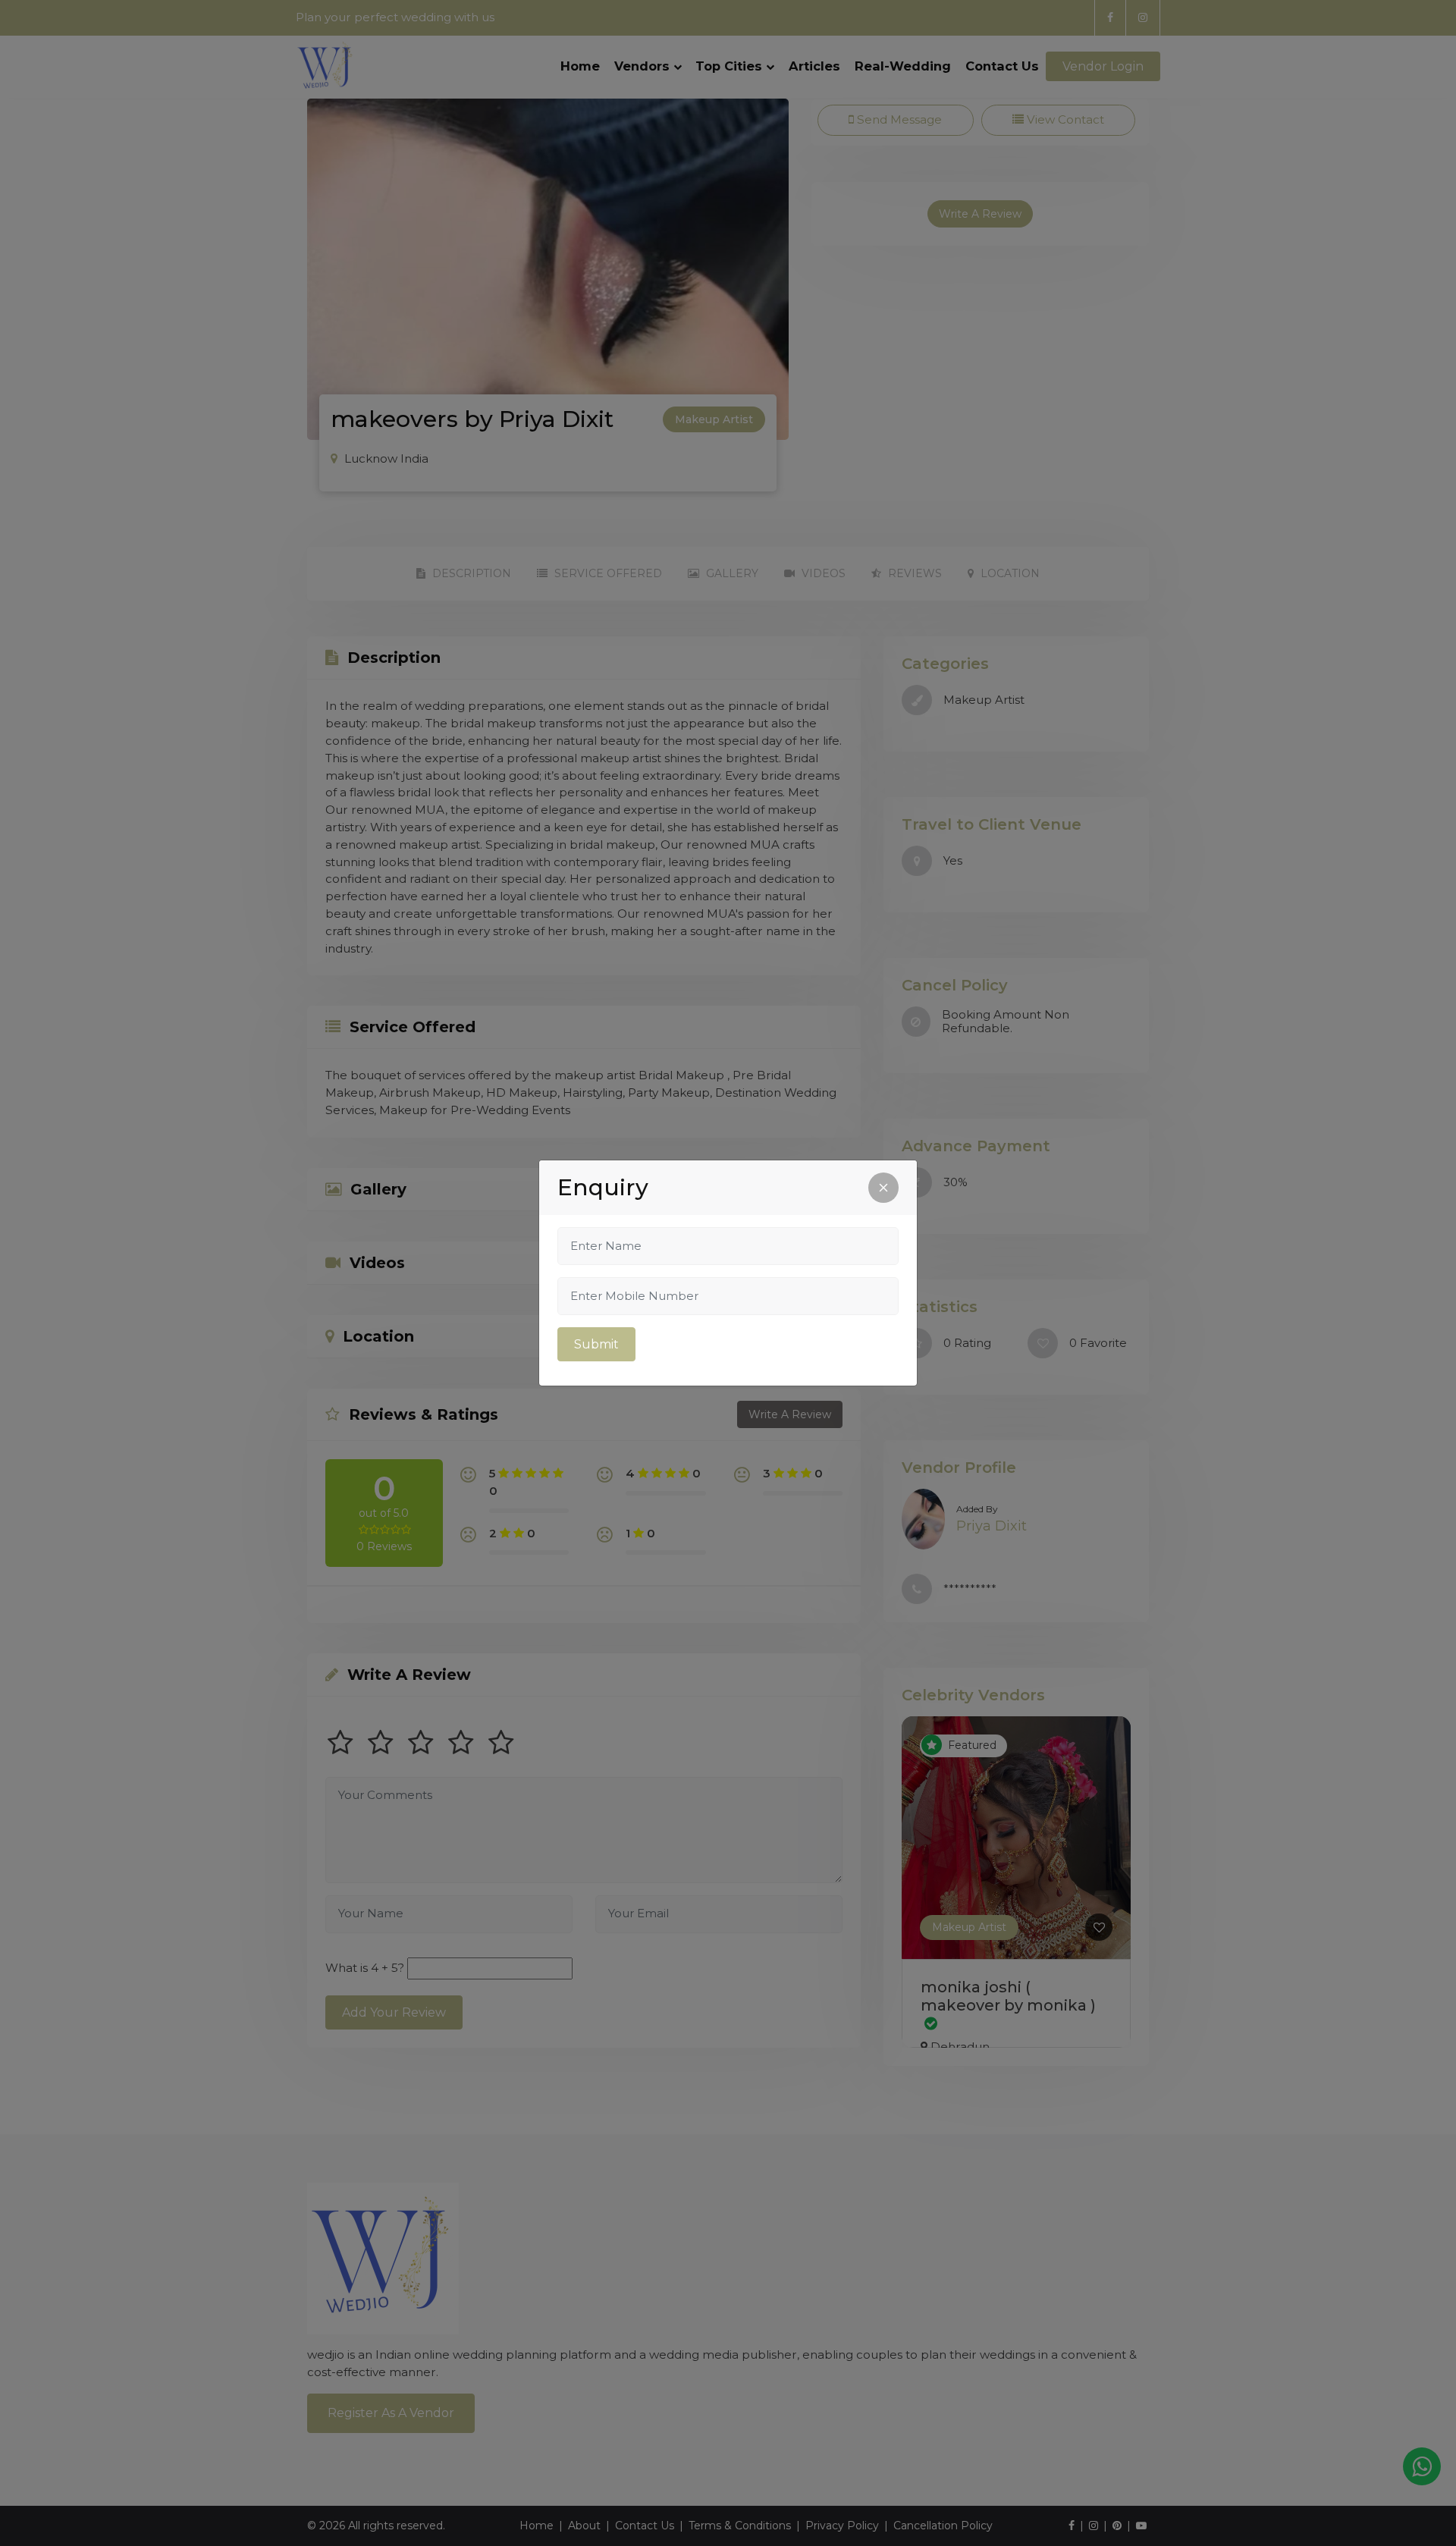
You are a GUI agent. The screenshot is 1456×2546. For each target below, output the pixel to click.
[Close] (883, 1188)
